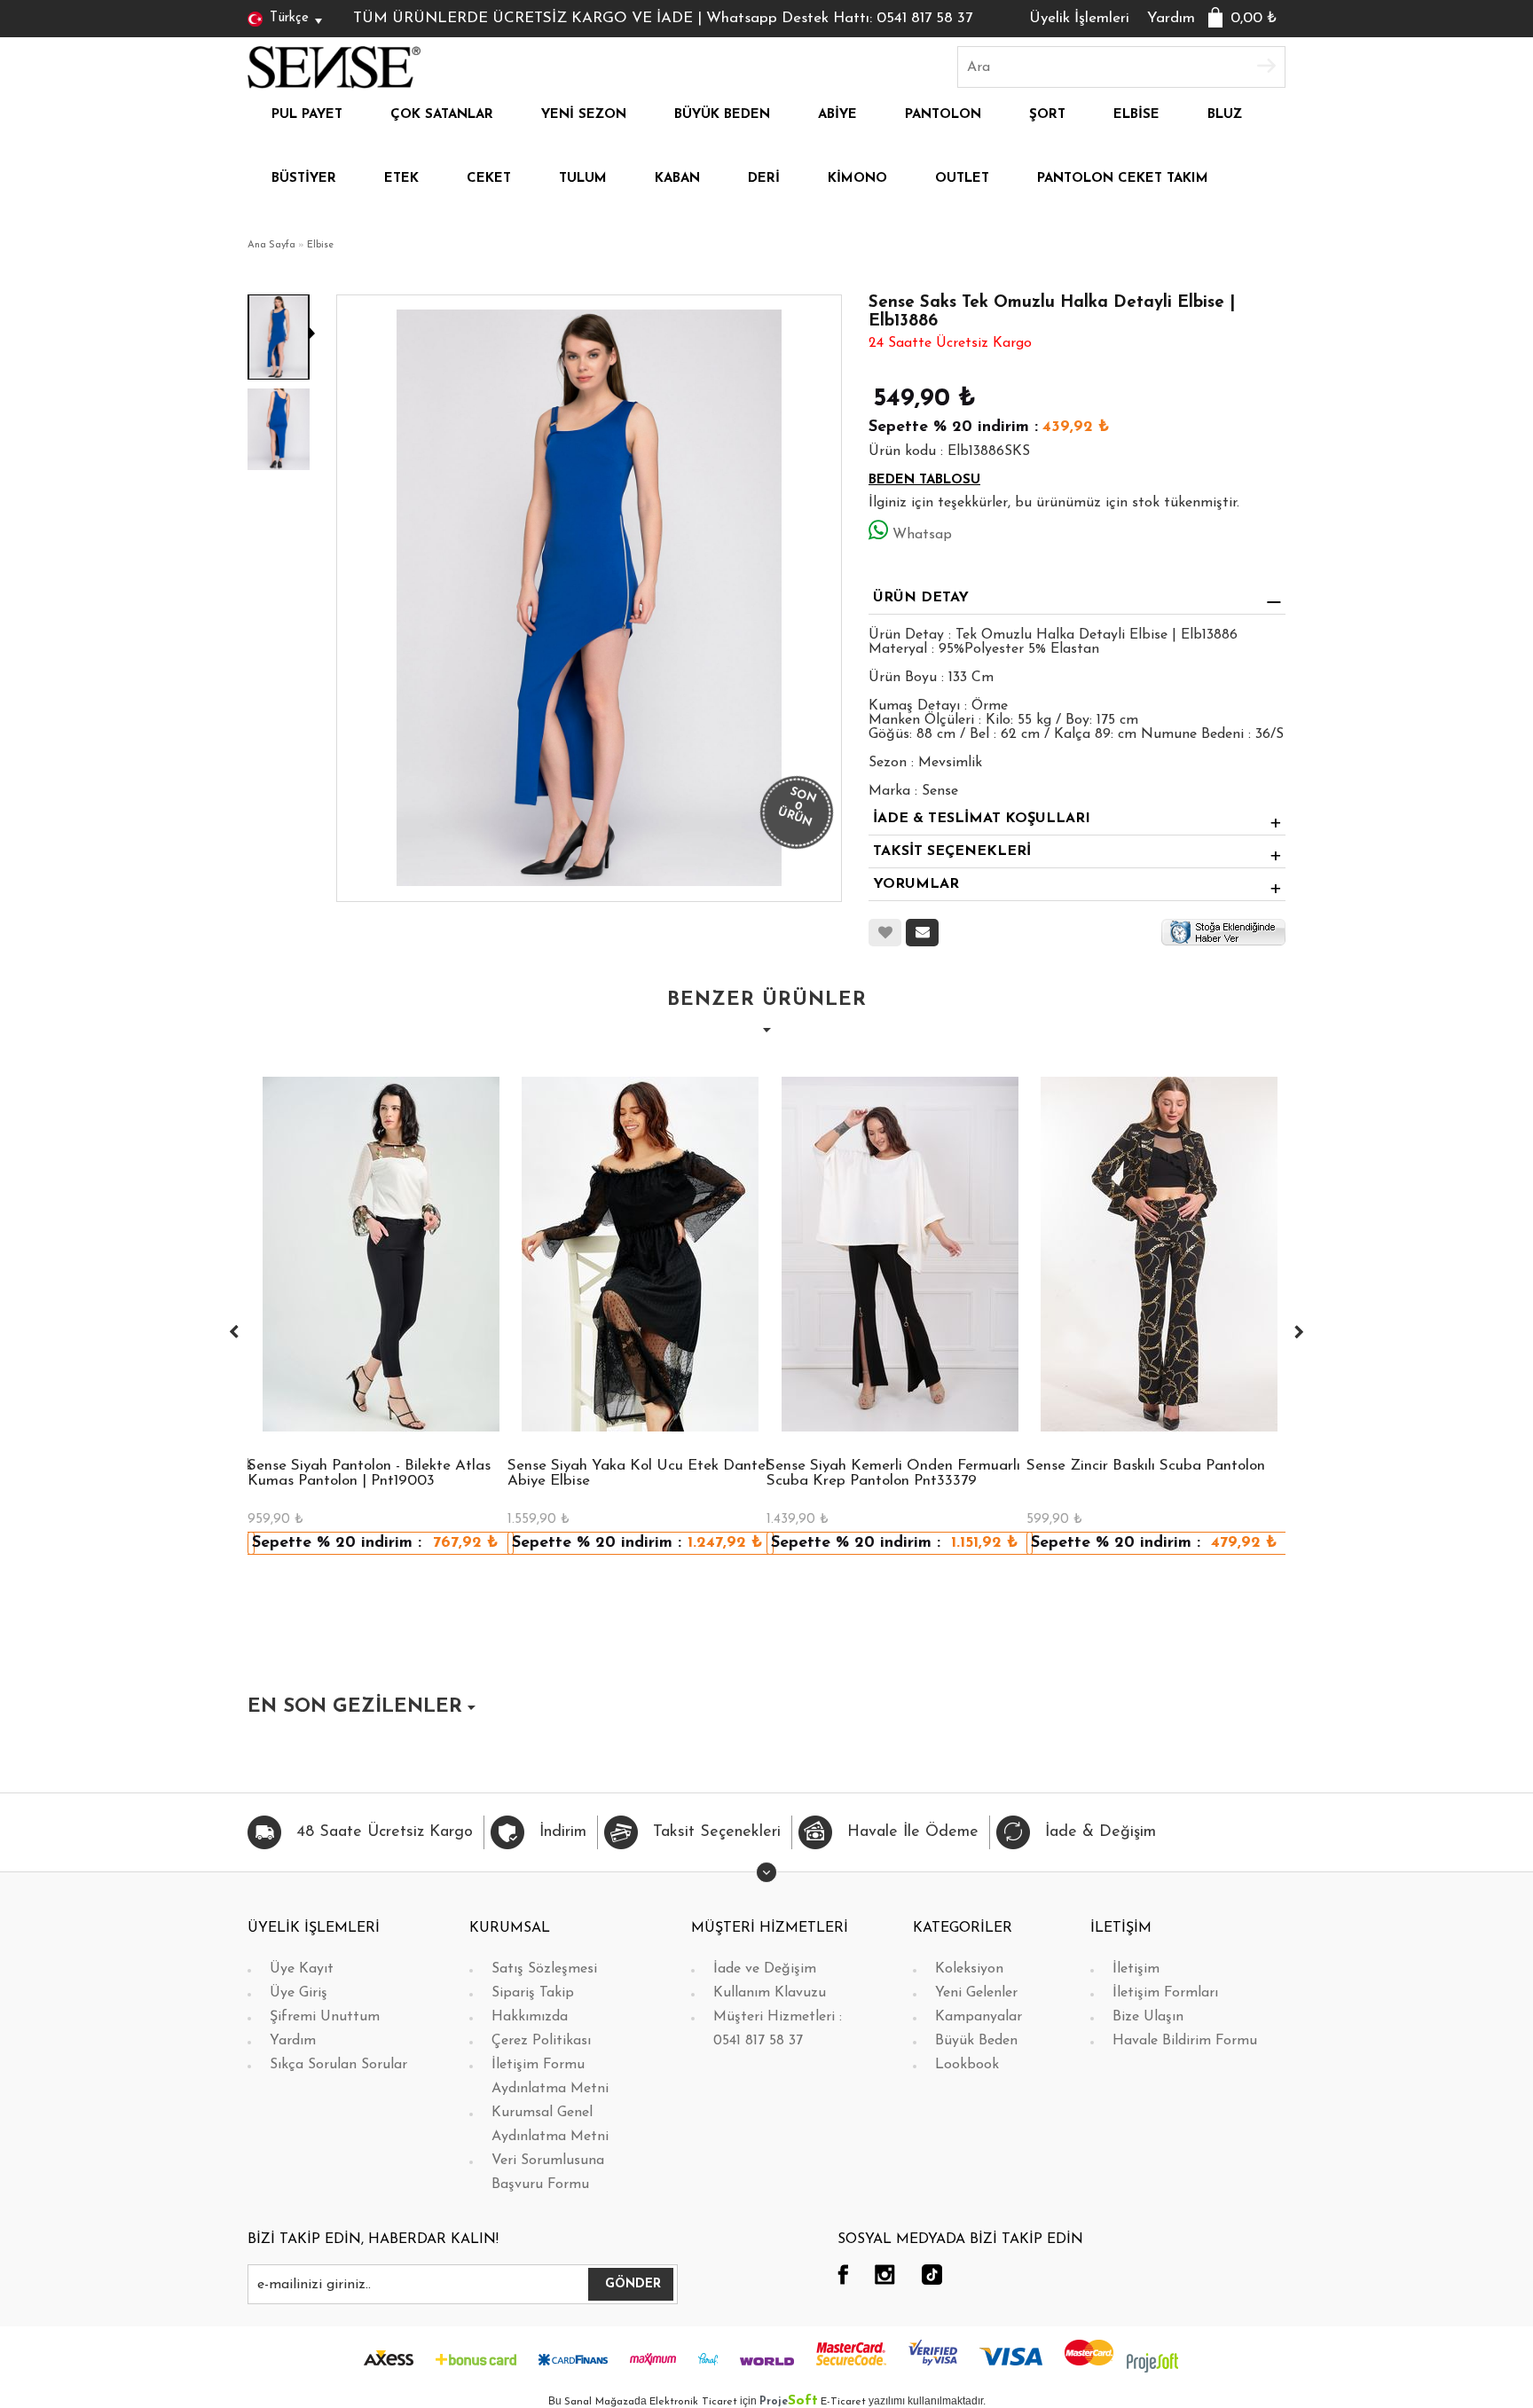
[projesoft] (1152, 2362)
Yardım (1171, 18)
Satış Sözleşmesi (544, 1969)
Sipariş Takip (533, 1993)
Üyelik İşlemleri (1079, 18)
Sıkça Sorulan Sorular (338, 2065)
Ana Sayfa (271, 245)
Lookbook (967, 2065)
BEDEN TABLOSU (924, 480)
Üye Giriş (299, 1993)
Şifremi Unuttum (325, 2017)
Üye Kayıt (302, 1969)
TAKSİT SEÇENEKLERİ (952, 851)
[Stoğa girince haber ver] (1223, 932)
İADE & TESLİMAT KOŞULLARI (982, 819)
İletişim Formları (1165, 1993)
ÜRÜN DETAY (921, 598)
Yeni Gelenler (976, 1993)
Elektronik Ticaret (693, 2402)
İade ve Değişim (765, 1969)
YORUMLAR (916, 884)
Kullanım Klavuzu (770, 1993)
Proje (789, 2402)
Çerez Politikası (541, 2041)
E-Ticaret (843, 2402)
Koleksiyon (969, 1969)
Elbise (320, 245)
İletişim (1136, 1969)
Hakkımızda (530, 2017)
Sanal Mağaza (599, 2402)
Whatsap (922, 535)
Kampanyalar (979, 2017)
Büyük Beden (976, 2041)
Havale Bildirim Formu (1185, 2041)
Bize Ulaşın (1148, 2017)
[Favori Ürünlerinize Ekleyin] (885, 933)
